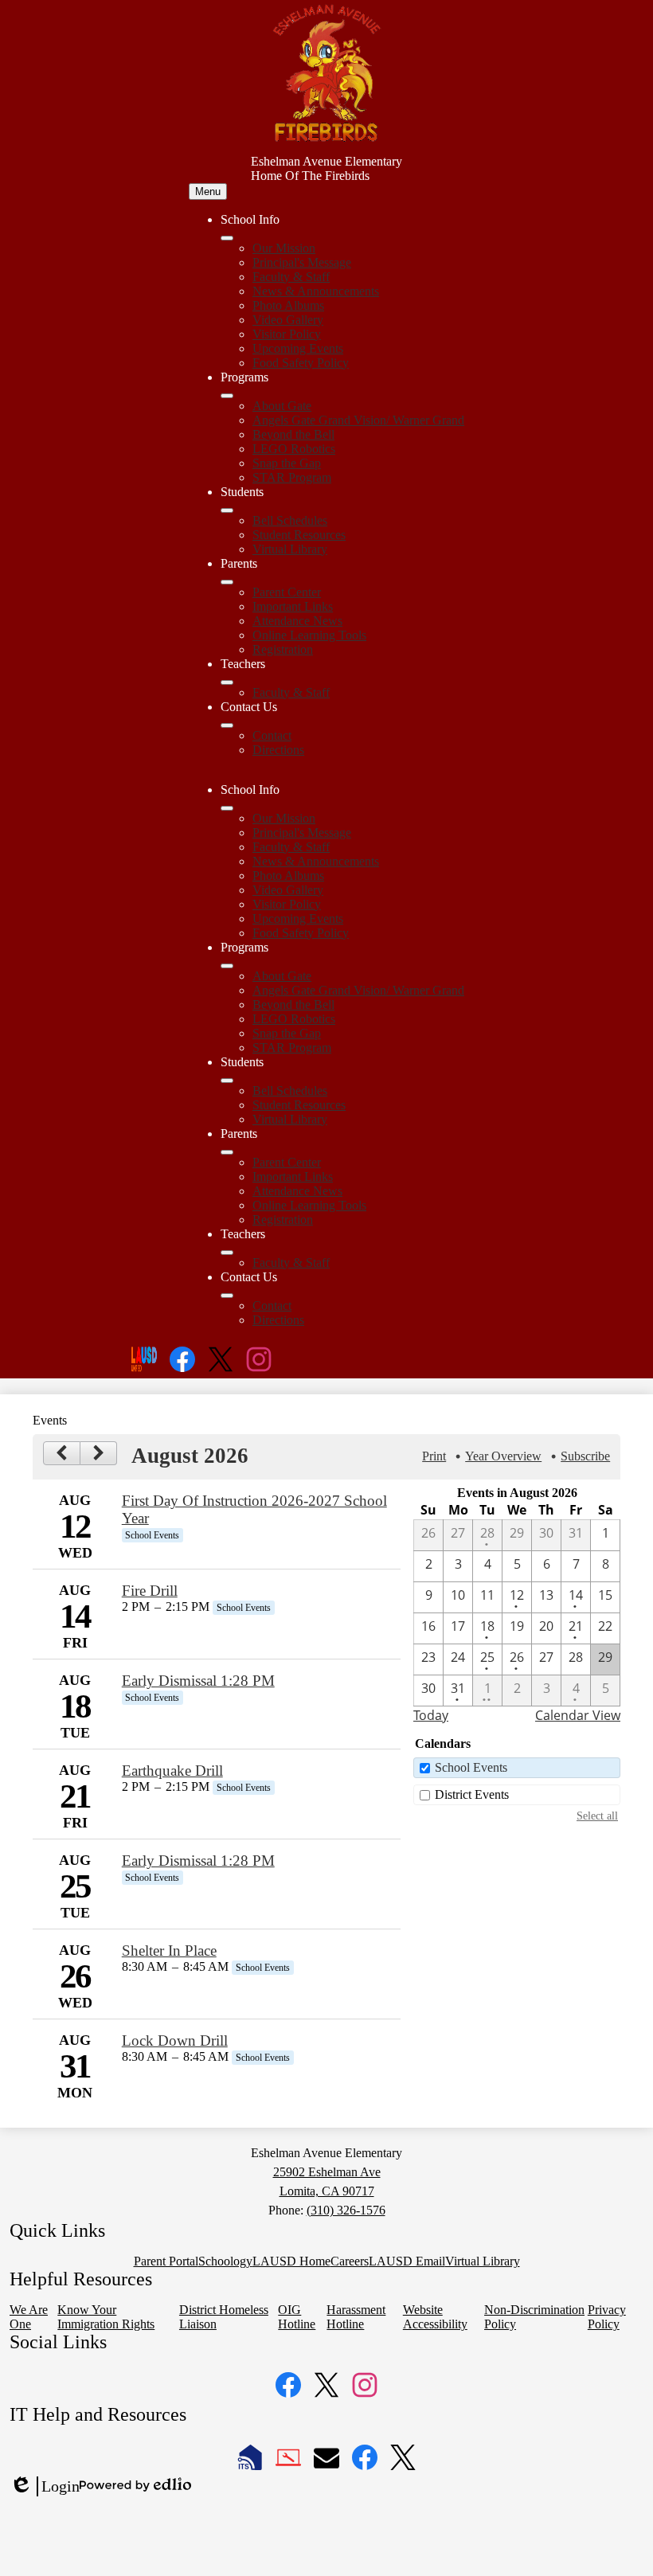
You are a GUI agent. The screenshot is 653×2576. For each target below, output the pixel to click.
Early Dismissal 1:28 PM (198, 1681)
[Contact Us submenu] (227, 725)
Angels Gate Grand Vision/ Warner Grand (358, 420)
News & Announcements (316, 291)
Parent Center (287, 592)
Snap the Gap (287, 463)
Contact (272, 735)
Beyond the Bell (293, 434)
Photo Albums (288, 305)
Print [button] (434, 1456)
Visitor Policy (287, 334)
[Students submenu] (227, 510)
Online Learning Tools (309, 635)
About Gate (282, 406)
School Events (471, 1767)
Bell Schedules (290, 520)
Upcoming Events (298, 348)
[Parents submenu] (227, 582)
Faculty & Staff (291, 277)
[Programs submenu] (227, 396)
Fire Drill (150, 1591)
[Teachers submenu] (227, 682)
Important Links (293, 606)
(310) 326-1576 (346, 2210)
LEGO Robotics (294, 449)
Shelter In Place (169, 1951)
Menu (208, 192)
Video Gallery (288, 320)
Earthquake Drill (172, 1771)
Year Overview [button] (503, 1456)
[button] (227, 808)
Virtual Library (290, 549)
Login (45, 2487)
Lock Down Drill (175, 2040)
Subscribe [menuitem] (585, 1456)
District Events (472, 1794)
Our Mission (284, 248)
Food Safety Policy (301, 363)
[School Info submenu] (227, 238)
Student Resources (299, 535)
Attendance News (297, 621)
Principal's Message (302, 262)
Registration (283, 649)
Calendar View (578, 1715)
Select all (597, 1816)
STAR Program (292, 477)
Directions (278, 750)
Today (431, 1715)
